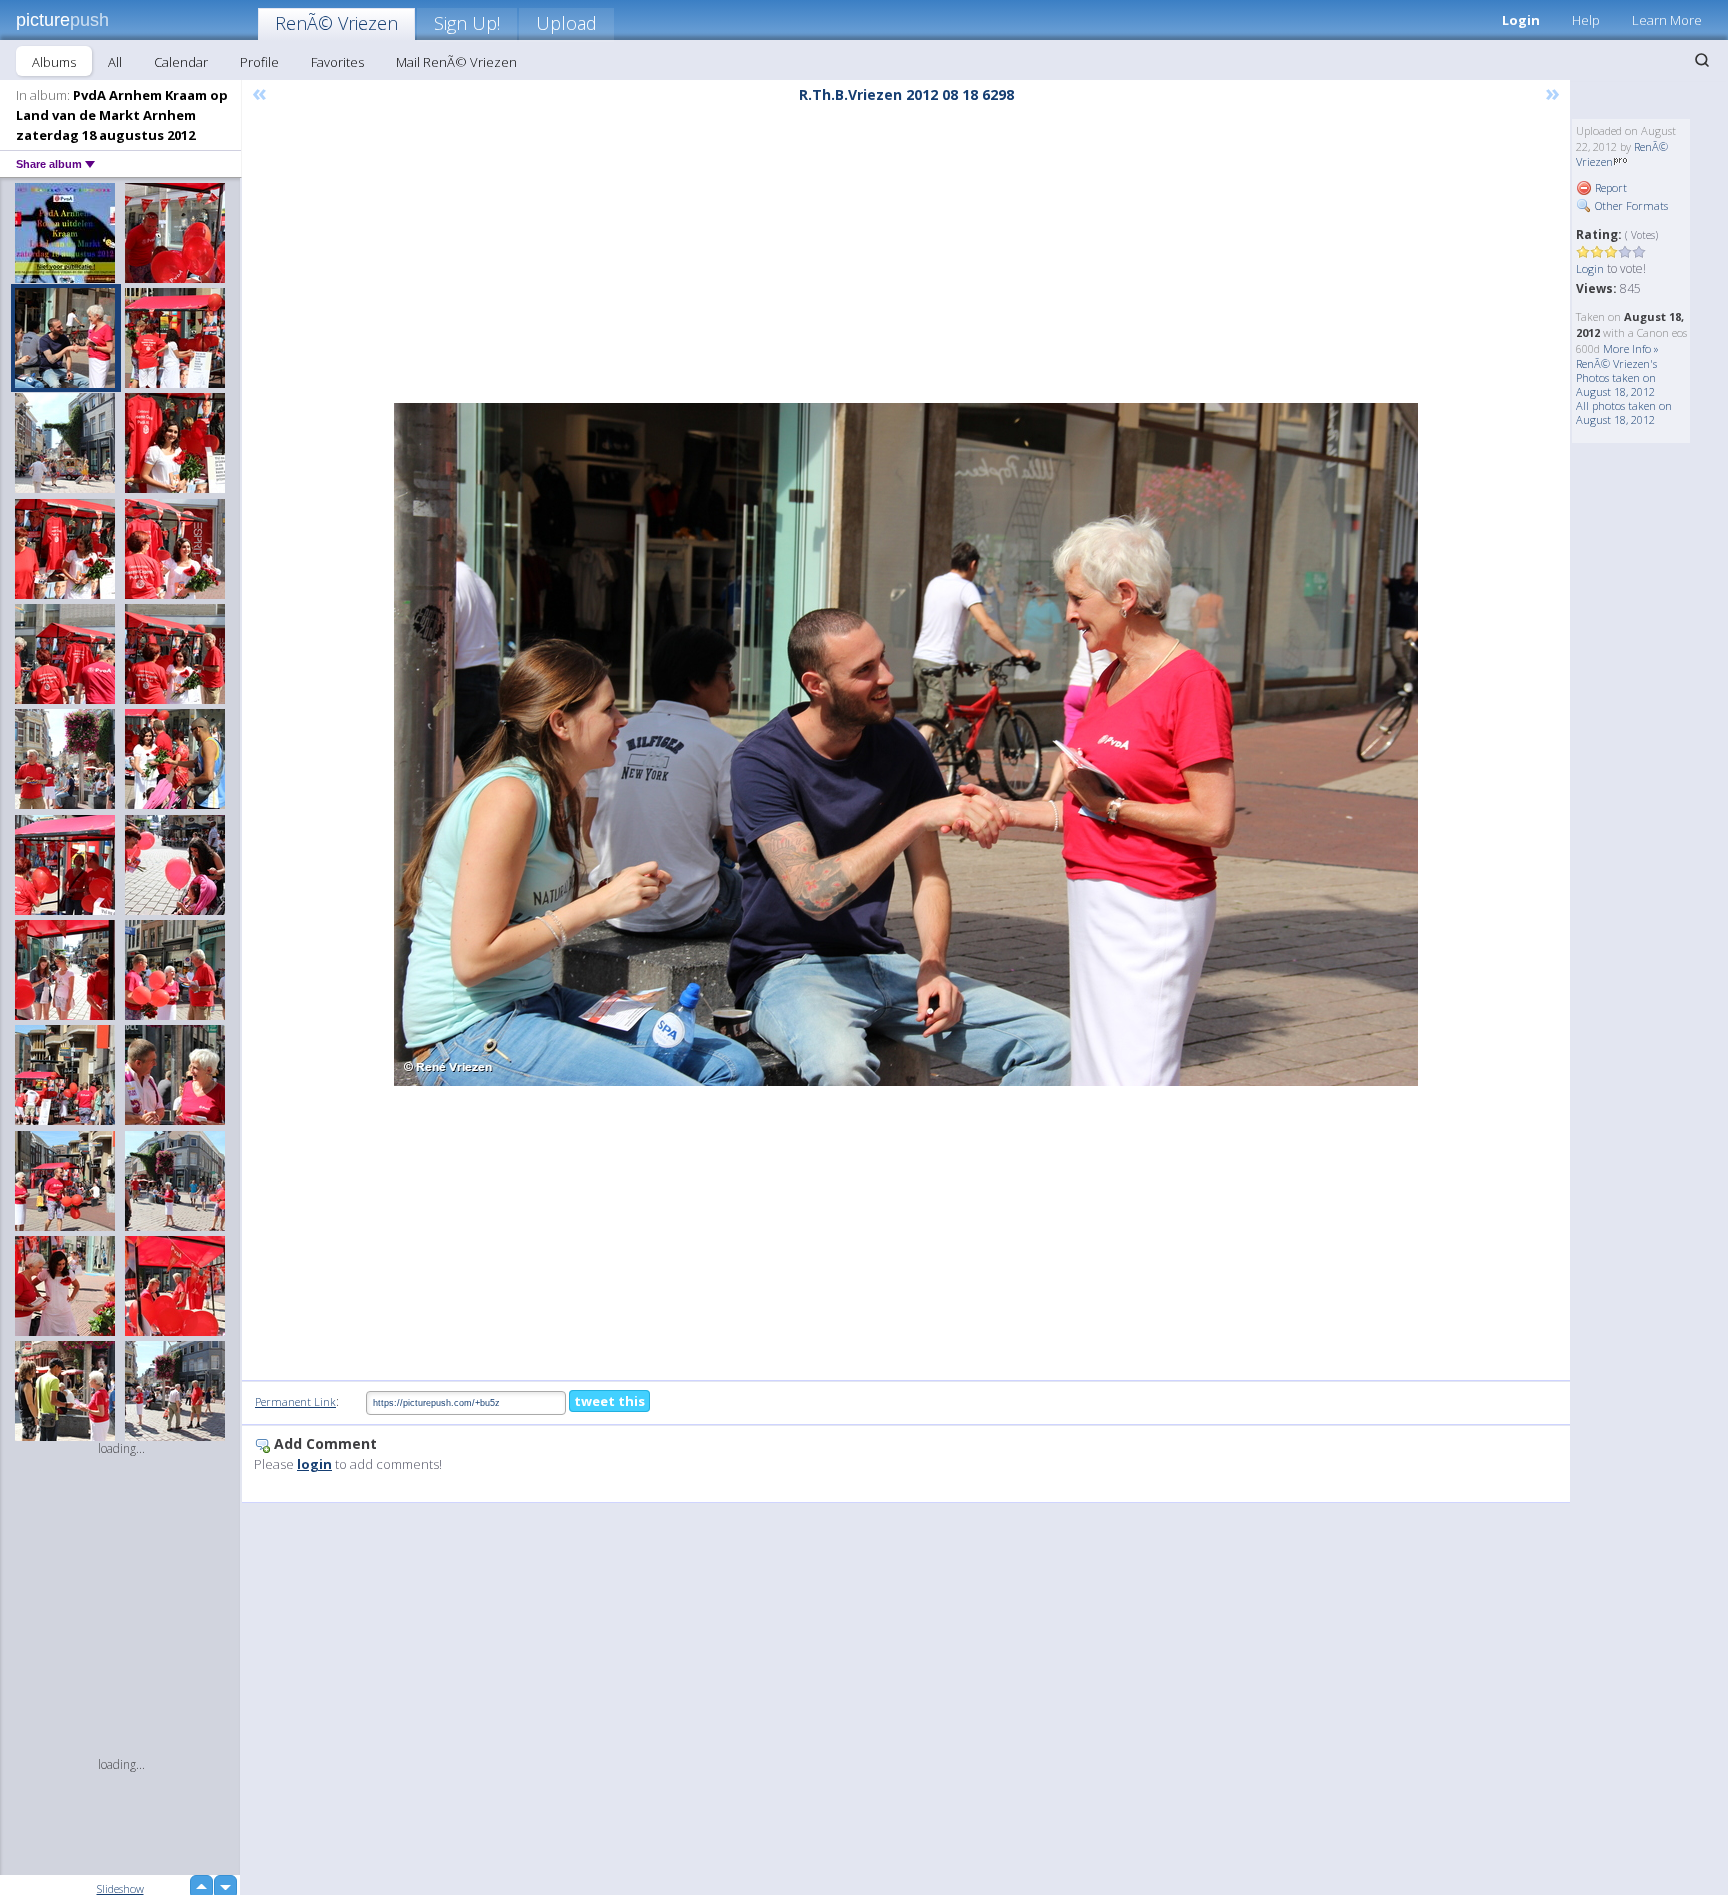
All (115, 62)
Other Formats (1630, 205)
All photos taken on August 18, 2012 (1624, 412)
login (314, 1464)
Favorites (337, 62)
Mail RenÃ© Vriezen (456, 62)
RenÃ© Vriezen (336, 23)
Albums (54, 62)
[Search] (1702, 60)
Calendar (181, 62)
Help (1586, 20)
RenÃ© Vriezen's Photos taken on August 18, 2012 (1616, 377)
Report (1609, 187)
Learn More (1667, 20)
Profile (259, 62)
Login (1521, 20)
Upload (566, 23)
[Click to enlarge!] (906, 744)
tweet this (609, 1401)
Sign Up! (467, 23)
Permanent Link (295, 1401)
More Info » (1631, 348)
